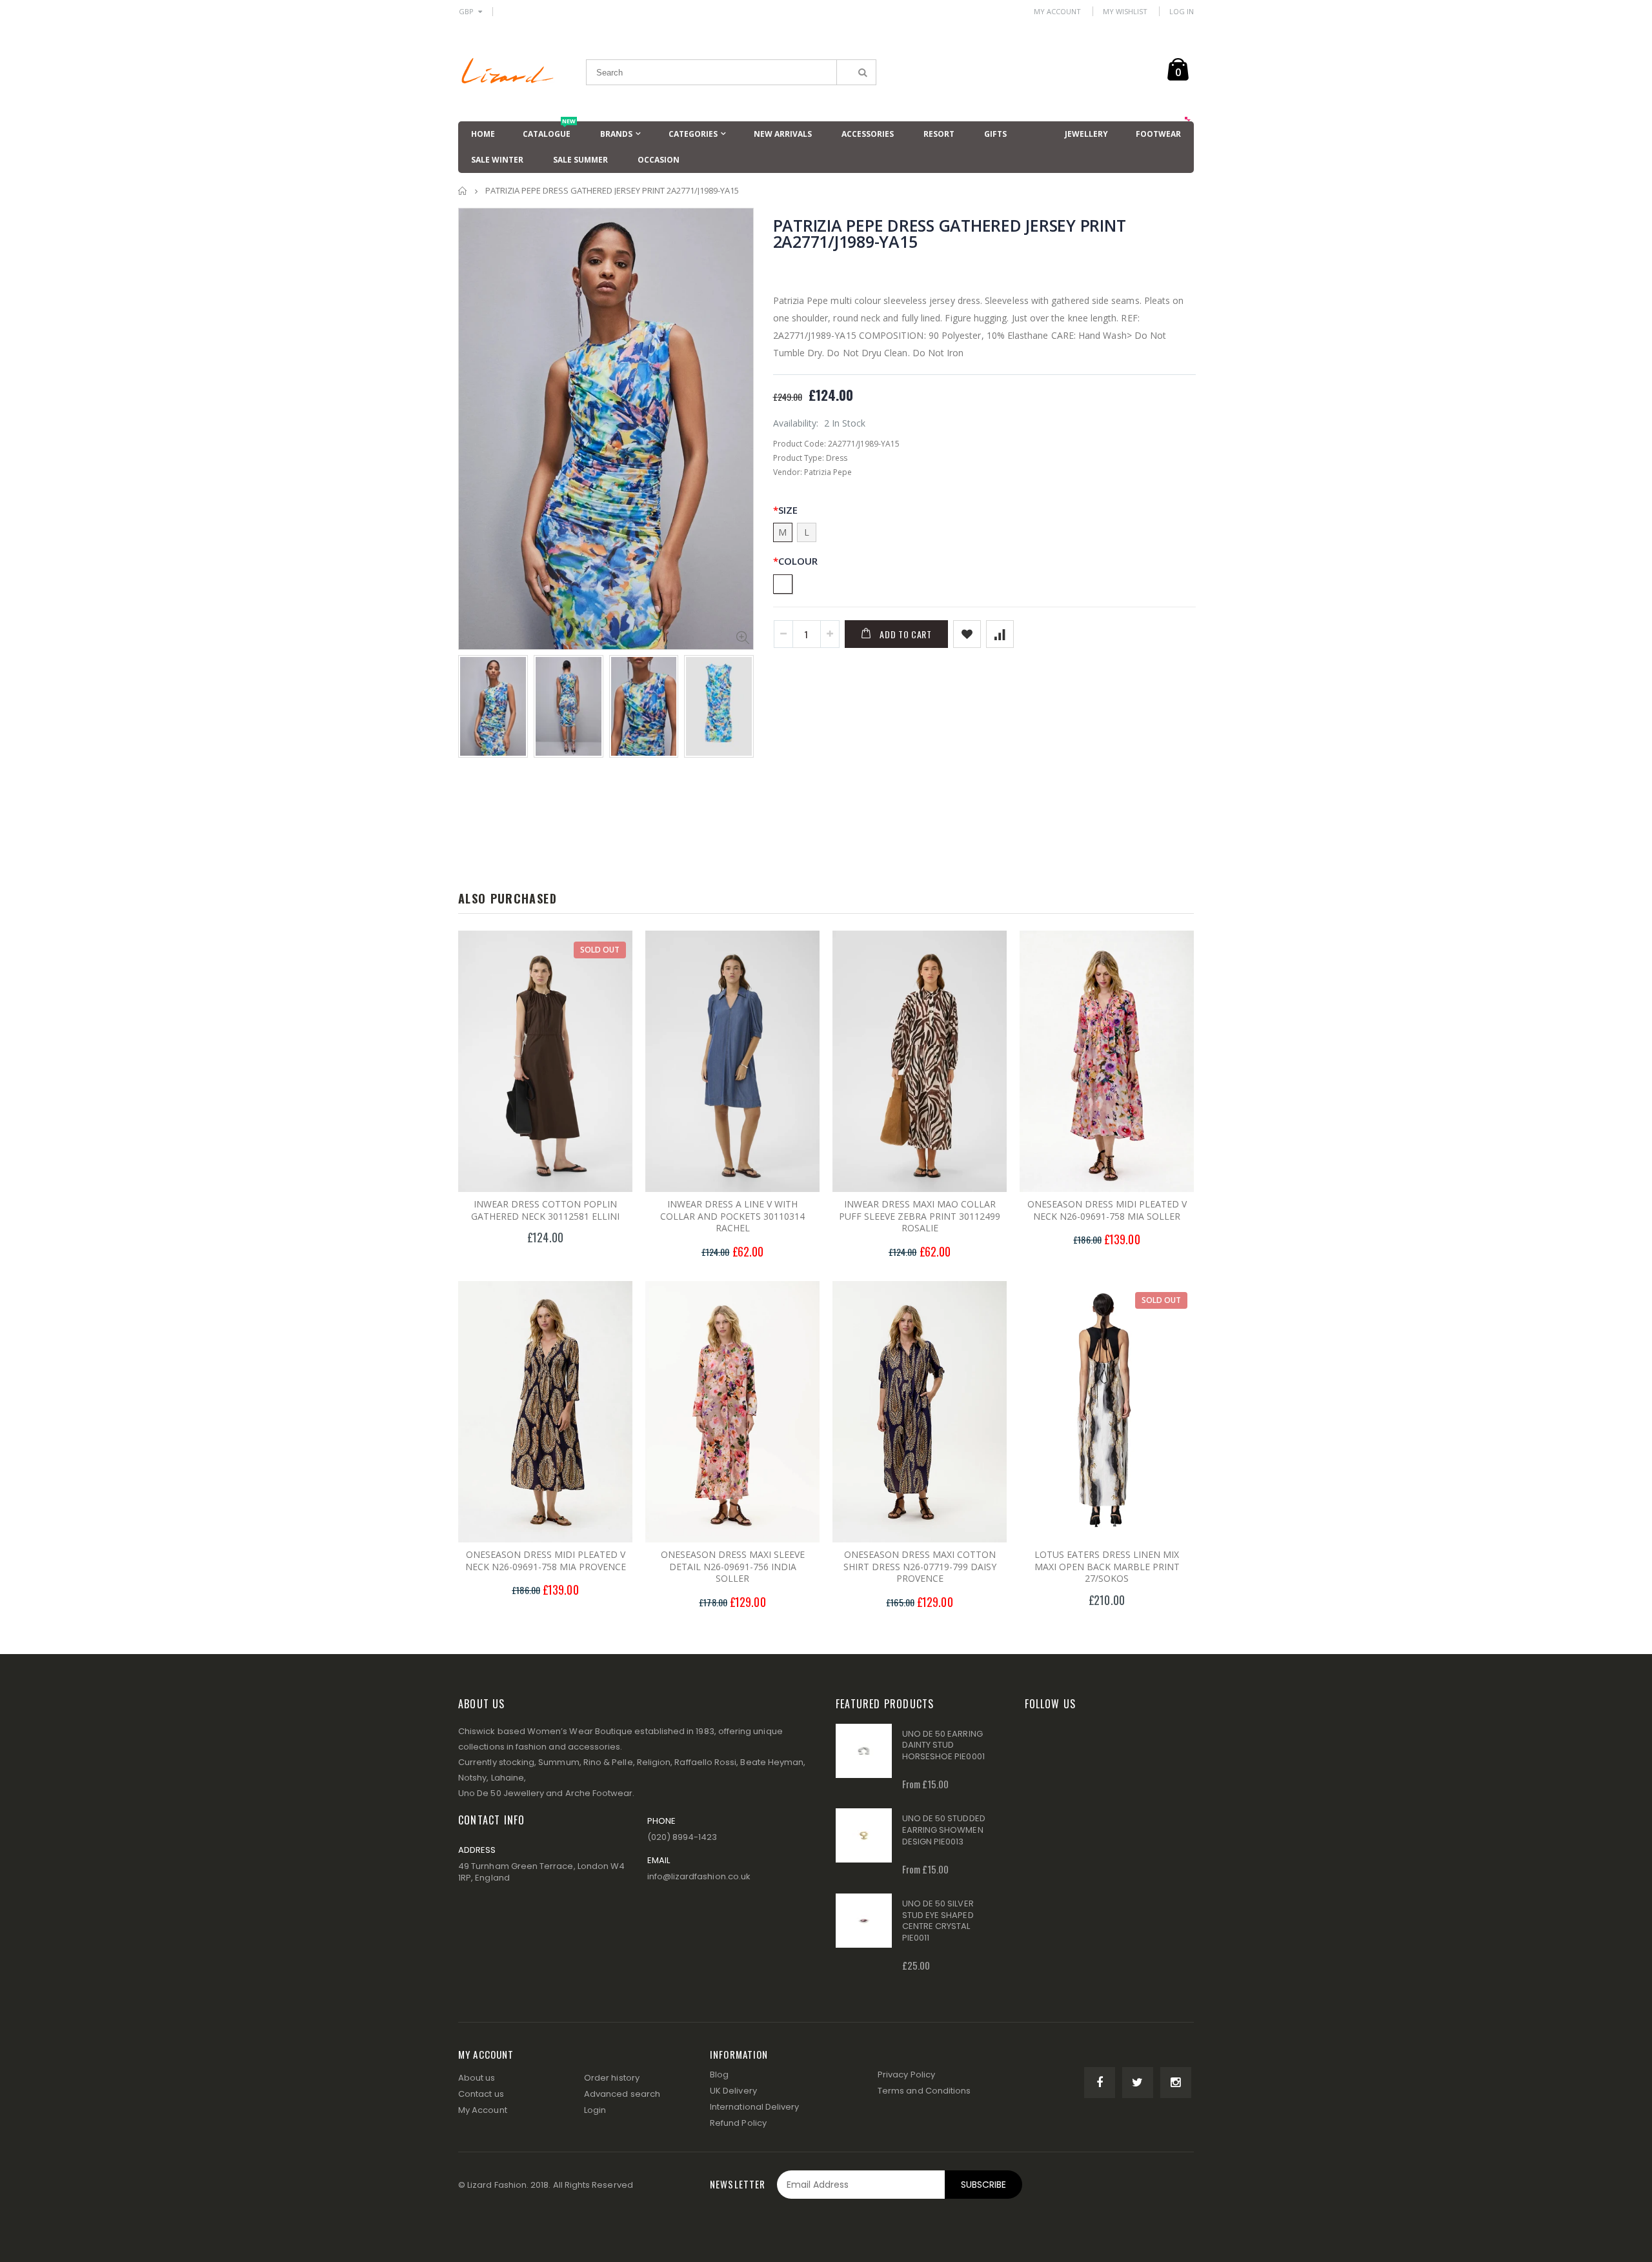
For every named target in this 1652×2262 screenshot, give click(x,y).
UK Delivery (733, 2091)
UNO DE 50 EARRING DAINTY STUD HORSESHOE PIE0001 (943, 1745)
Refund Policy (738, 2123)
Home (463, 191)
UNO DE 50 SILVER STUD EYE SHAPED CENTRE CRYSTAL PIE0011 (938, 1921)
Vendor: (788, 472)
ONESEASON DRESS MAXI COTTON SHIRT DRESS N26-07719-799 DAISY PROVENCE (920, 1567)
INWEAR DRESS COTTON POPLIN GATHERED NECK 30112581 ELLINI (545, 1210)
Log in (1182, 11)
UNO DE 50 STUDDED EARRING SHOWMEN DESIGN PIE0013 (944, 1830)
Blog (719, 2075)
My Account (1057, 11)
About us (477, 2078)
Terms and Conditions (924, 2091)
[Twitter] (1138, 2083)
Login (595, 2110)
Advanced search (622, 2094)
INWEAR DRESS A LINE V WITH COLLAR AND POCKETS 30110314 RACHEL (732, 1216)
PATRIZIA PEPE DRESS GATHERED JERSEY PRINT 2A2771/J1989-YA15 (950, 233)
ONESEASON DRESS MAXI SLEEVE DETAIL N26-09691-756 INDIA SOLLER (733, 1567)
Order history (612, 2078)
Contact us (481, 2094)
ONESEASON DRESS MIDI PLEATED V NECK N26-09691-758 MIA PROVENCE (546, 1560)
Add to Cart (906, 634)
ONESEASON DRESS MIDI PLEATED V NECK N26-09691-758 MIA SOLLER (1107, 1210)
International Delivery (754, 2107)
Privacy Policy (906, 2075)
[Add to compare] (1000, 634)
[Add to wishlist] (967, 634)
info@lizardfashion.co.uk (699, 1876)
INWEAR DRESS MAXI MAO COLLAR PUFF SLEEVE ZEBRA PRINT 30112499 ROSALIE (920, 1216)
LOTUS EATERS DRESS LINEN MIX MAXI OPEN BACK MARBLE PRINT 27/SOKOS (1107, 1567)
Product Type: (799, 458)
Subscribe (983, 2185)
